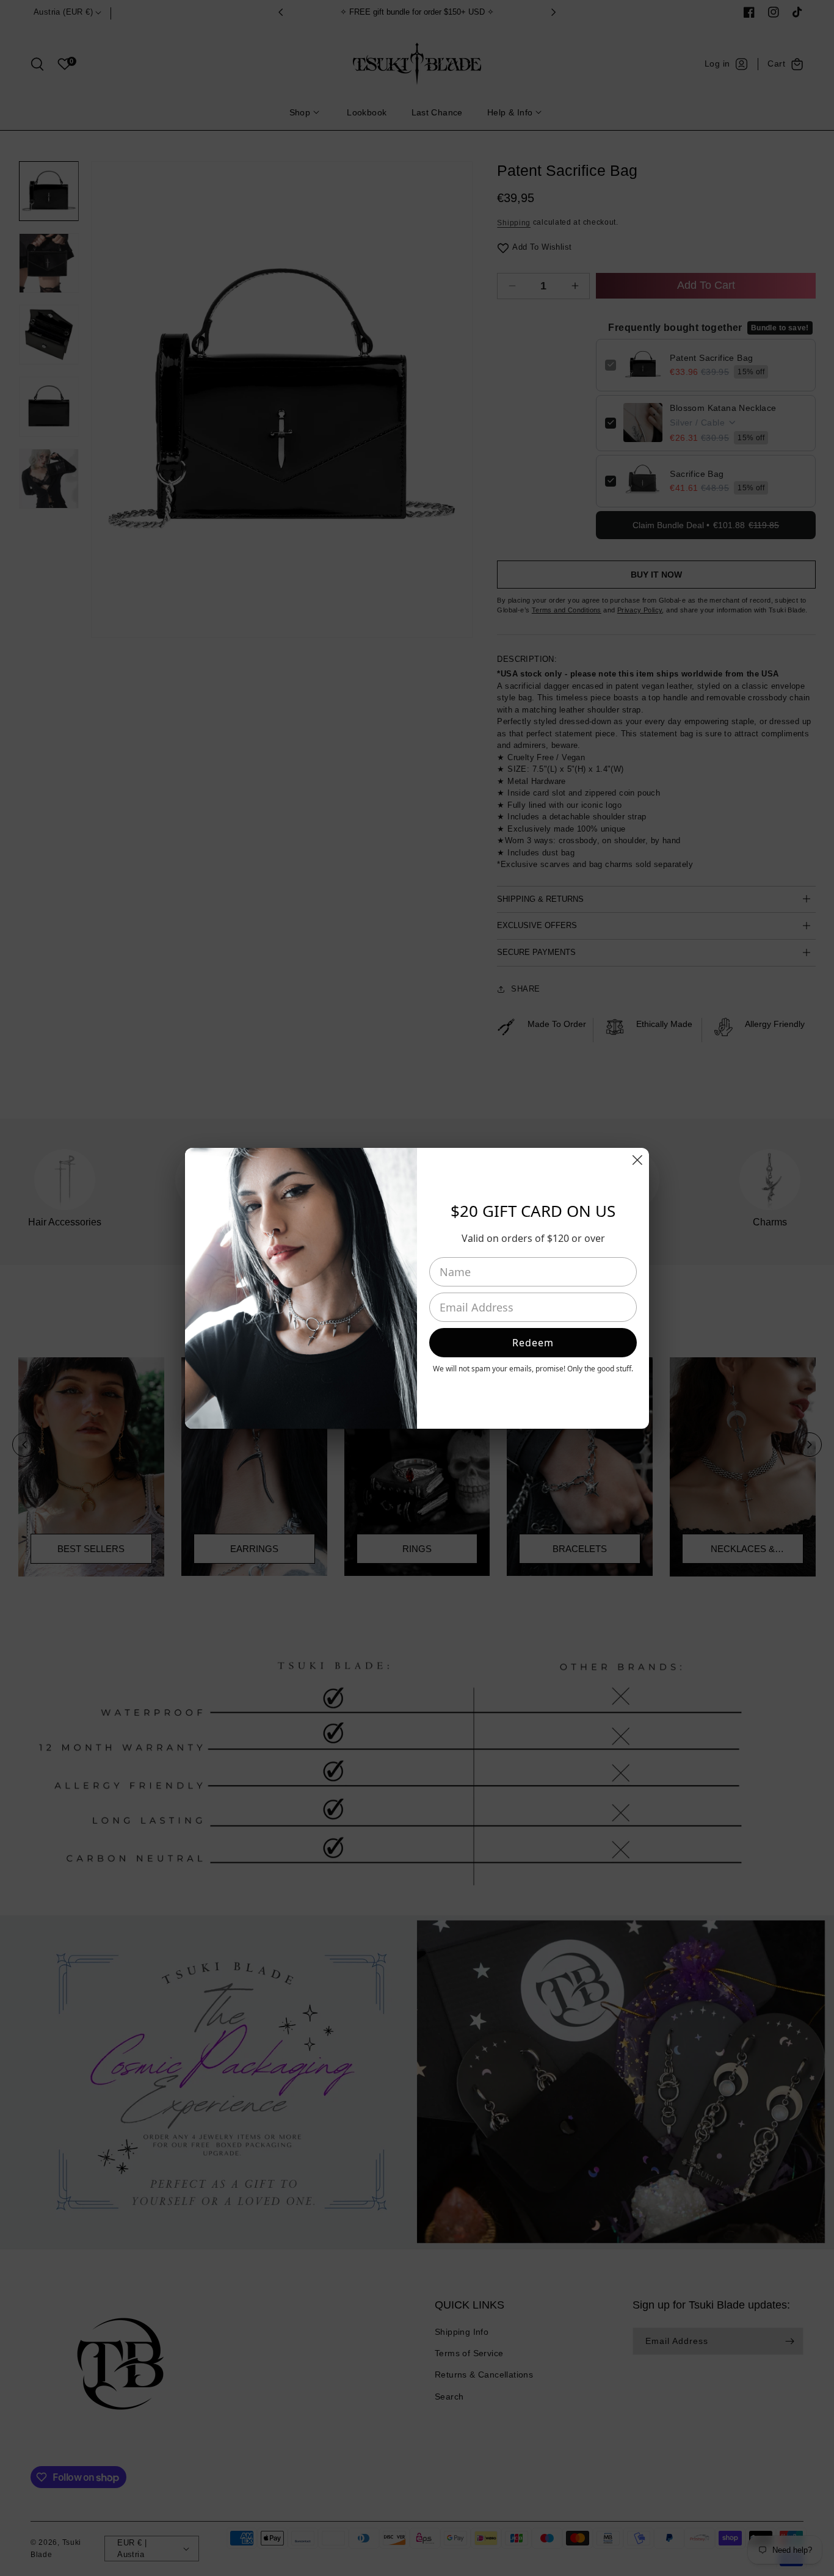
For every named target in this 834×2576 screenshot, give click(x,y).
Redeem (533, 1343)
